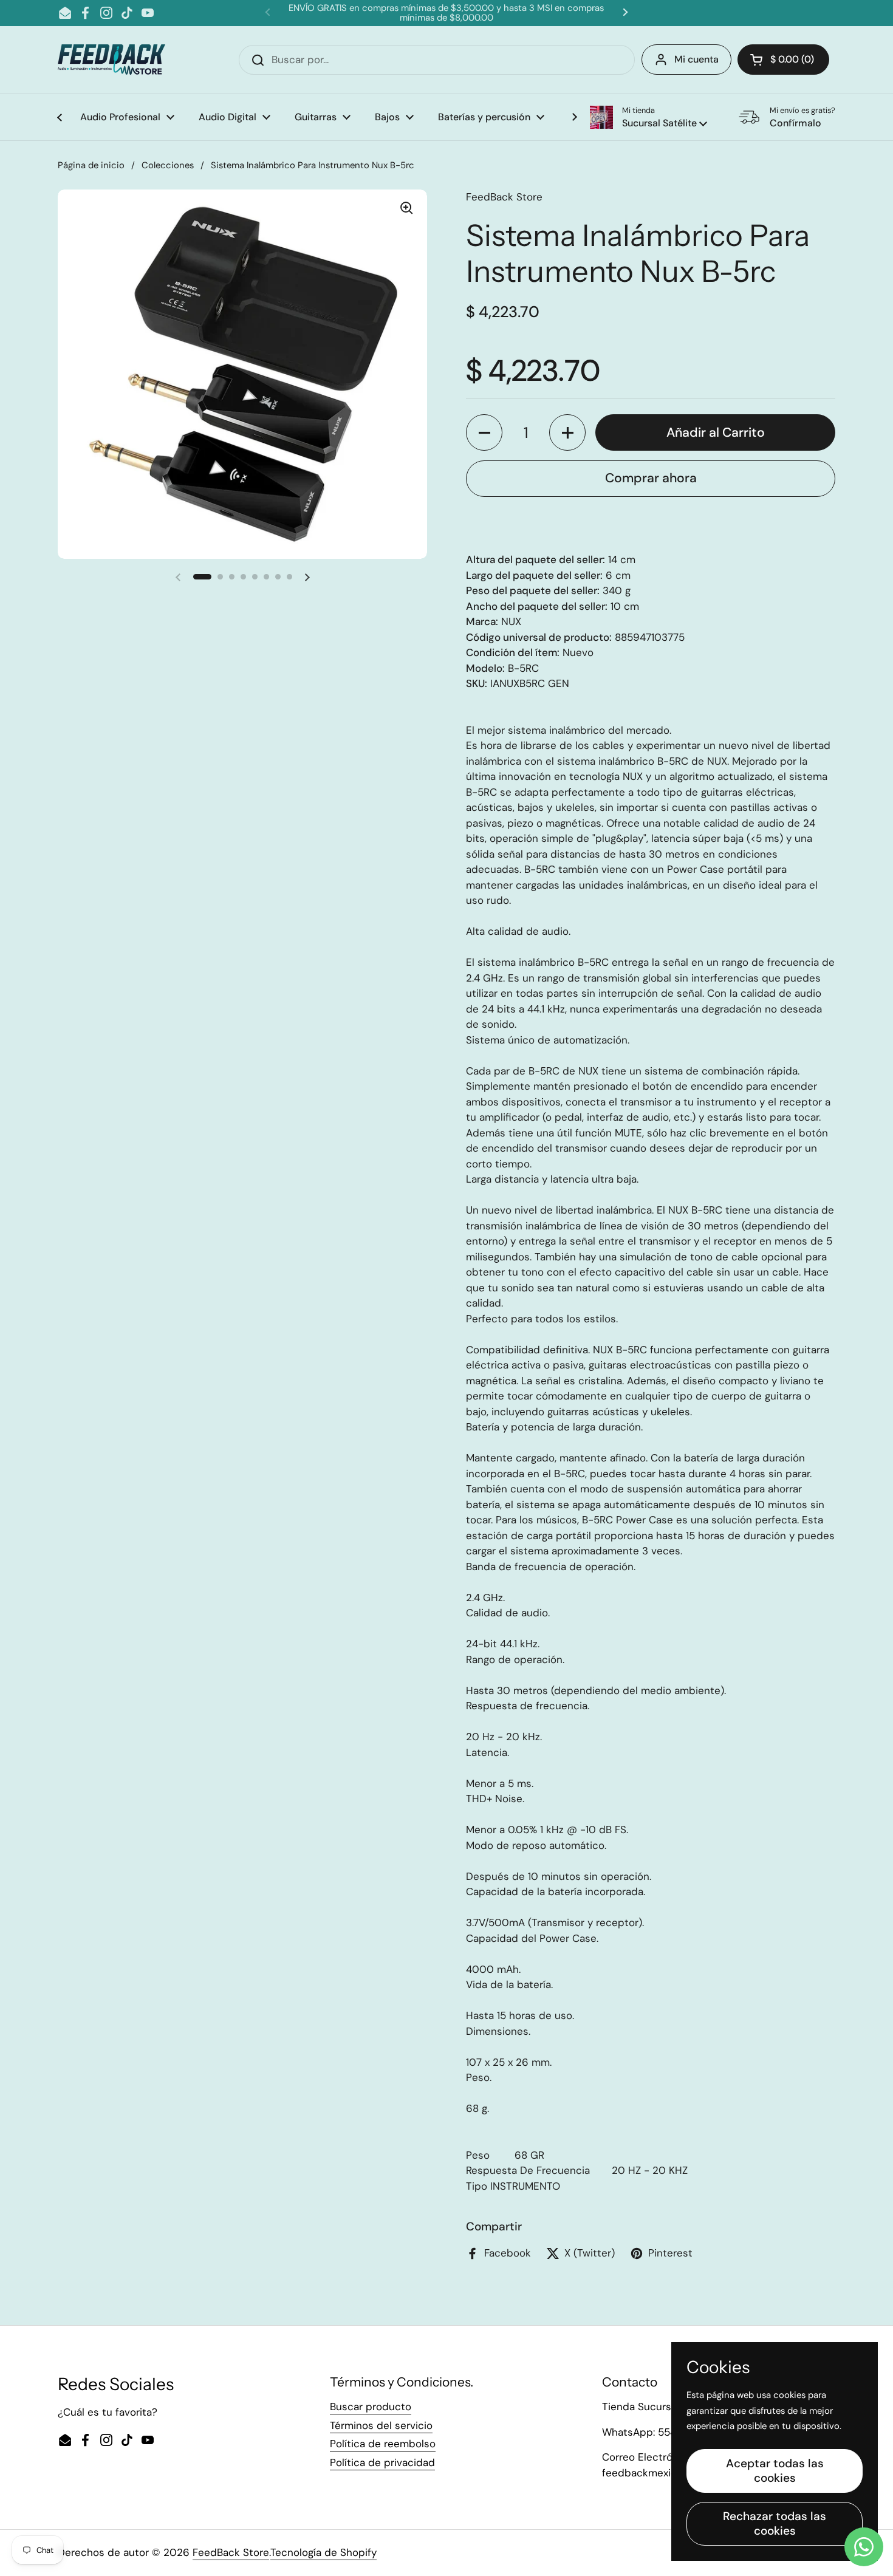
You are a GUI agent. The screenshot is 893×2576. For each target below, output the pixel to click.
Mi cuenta (696, 59)
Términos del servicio (381, 2425)
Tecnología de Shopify (323, 2552)
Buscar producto (371, 2407)
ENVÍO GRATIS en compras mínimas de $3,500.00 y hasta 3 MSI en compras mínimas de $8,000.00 (446, 13)
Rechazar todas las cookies (775, 2523)
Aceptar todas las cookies (775, 2471)
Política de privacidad (382, 2462)
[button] (648, 117)
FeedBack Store (231, 2552)
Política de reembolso (383, 2444)
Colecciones (168, 165)
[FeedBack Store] (111, 60)
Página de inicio (91, 165)
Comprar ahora (651, 478)
